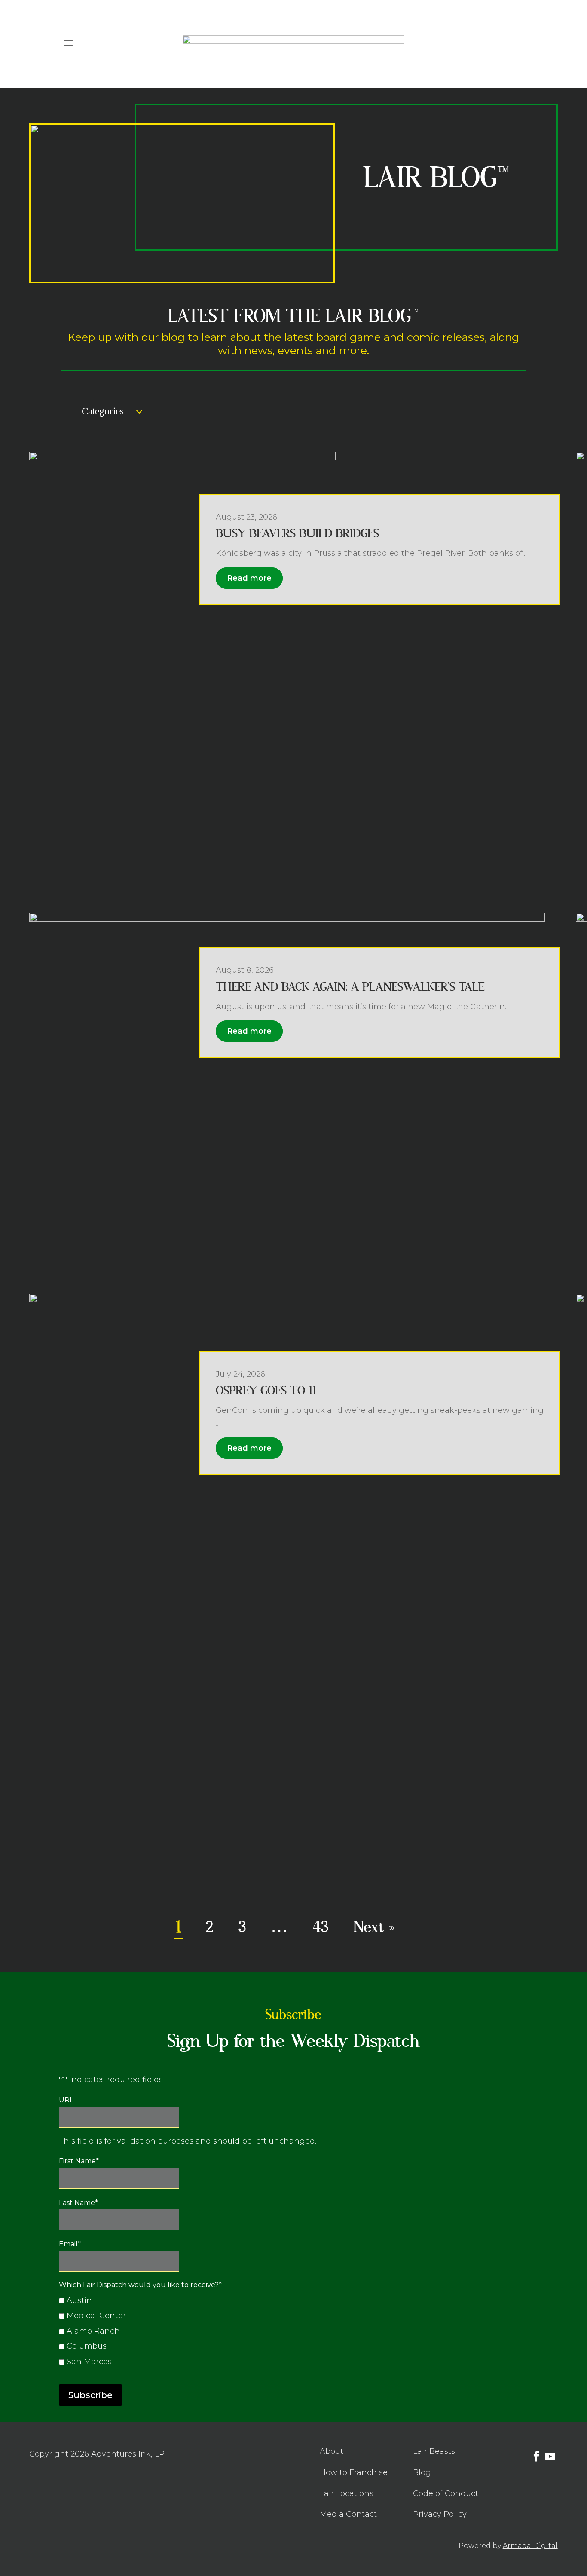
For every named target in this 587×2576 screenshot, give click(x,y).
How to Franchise (354, 2472)
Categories (103, 411)
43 (321, 1927)
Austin (79, 2300)
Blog (422, 2472)
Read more (249, 578)
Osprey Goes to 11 (266, 1391)
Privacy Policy (440, 2514)
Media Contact (348, 2514)
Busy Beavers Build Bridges (297, 534)
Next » (374, 1927)
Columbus (87, 2346)
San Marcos (89, 2362)
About (332, 2451)
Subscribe (90, 2395)
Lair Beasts (434, 2451)
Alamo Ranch (93, 2331)
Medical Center (96, 2316)
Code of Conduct (446, 2493)
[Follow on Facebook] (504, 42)
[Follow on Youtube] (521, 42)
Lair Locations (347, 2493)
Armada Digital (530, 2546)
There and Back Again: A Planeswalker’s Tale (350, 987)
